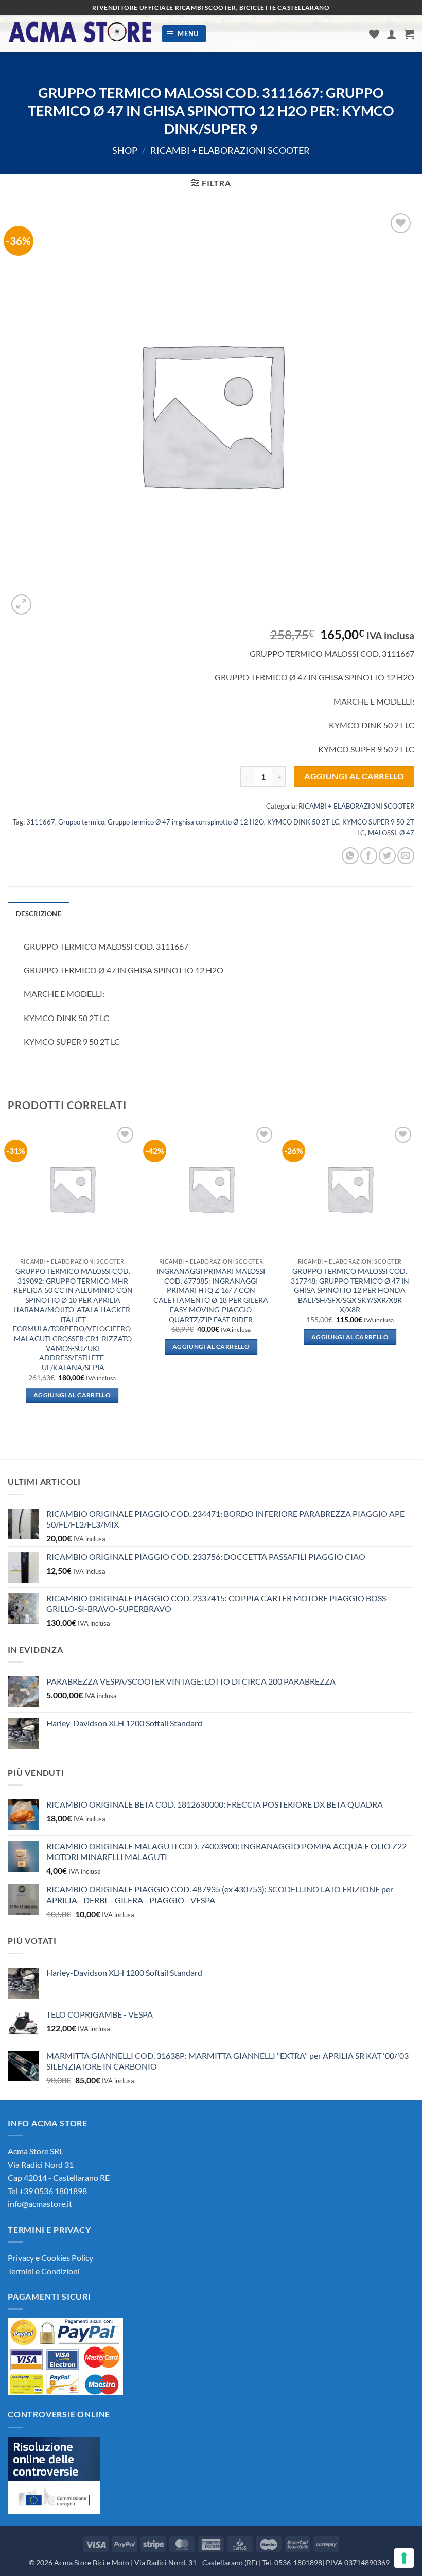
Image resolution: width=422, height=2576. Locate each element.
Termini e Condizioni (44, 2271)
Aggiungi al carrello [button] (72, 1395)
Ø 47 (407, 833)
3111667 (41, 822)
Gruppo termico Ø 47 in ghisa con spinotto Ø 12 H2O (186, 822)
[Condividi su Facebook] (369, 856)
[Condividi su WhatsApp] (350, 856)
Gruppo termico (81, 822)
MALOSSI (382, 833)
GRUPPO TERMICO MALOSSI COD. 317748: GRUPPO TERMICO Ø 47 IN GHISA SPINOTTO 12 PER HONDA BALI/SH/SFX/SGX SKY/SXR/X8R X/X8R (350, 1290)
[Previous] (8, 1273)
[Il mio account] (392, 34)
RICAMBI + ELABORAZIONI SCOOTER (230, 150)
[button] (184, 34)
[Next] (414, 1273)
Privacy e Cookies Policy (50, 2258)
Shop (125, 150)
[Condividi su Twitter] (387, 856)
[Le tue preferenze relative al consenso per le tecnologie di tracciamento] (404, 2558)
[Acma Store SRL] (80, 34)
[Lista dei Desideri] (374, 34)
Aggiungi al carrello (354, 776)
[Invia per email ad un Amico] (406, 856)
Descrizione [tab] (39, 914)
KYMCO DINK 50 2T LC (303, 822)
